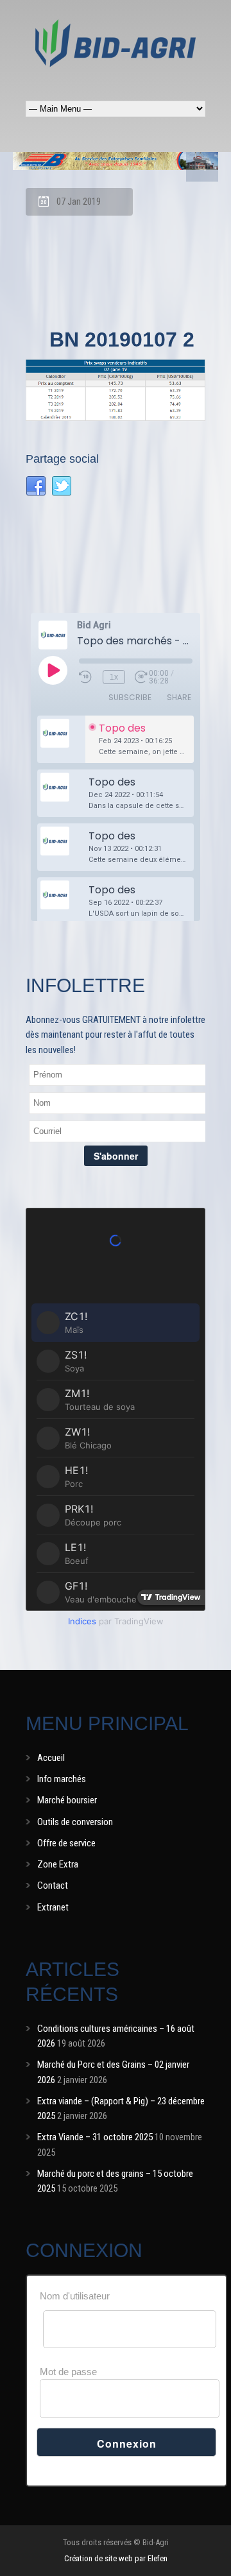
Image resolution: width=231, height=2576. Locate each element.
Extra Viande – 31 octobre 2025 (95, 2137)
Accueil (51, 1758)
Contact (53, 1885)
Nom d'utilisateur (75, 2296)
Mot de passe (68, 2372)
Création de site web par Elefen (116, 2558)
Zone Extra (58, 1864)
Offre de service (66, 1843)
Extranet (53, 1907)
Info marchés (62, 1779)
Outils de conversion (75, 1822)
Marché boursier (67, 1800)
